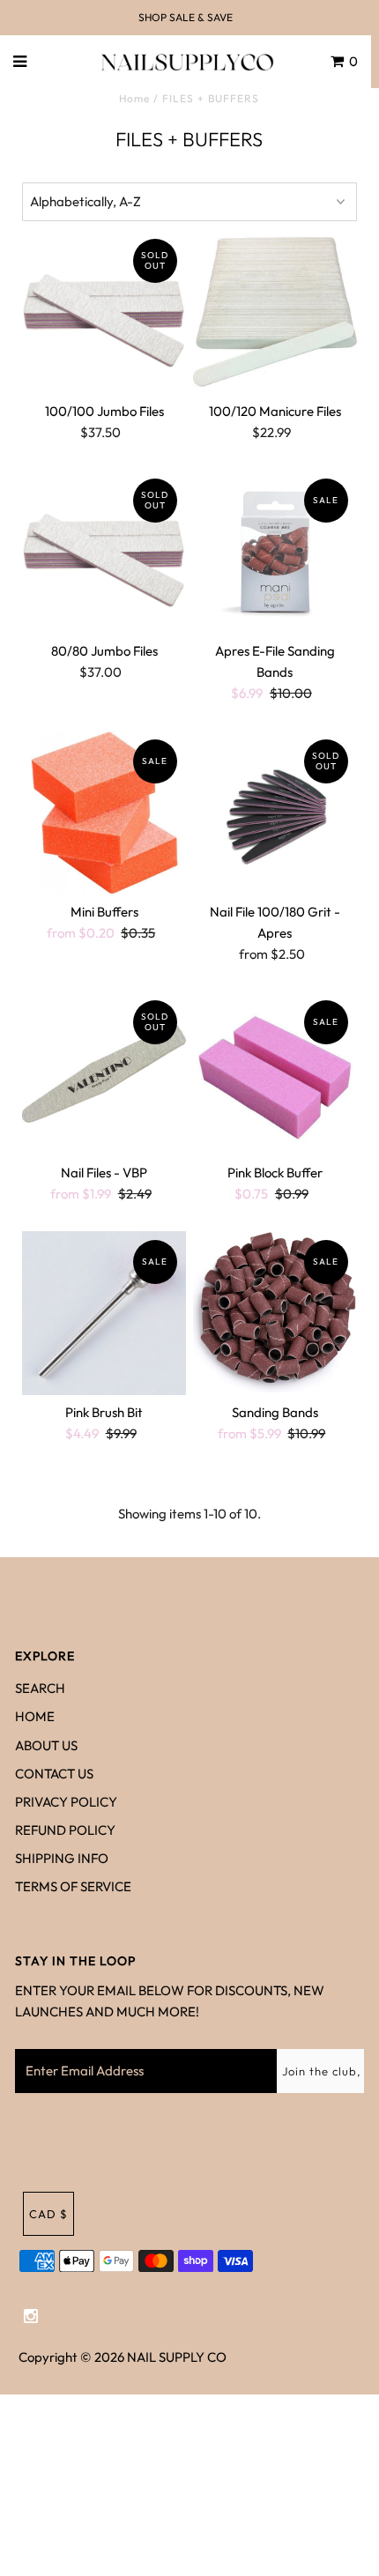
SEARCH (40, 1688)
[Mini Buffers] (104, 813)
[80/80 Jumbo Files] (104, 552)
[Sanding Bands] (275, 1312)
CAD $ (48, 2214)
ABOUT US (46, 1745)
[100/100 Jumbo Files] (104, 312)
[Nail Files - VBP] (104, 1073)
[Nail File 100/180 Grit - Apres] (275, 813)
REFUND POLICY (65, 1830)
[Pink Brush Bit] (104, 1313)
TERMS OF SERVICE (73, 1886)
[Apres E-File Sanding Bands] (275, 552)
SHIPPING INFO (62, 1858)
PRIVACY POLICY (66, 1802)
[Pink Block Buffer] (275, 1073)
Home (134, 98)
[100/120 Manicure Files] (275, 312)
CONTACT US (54, 1774)
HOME (35, 1716)
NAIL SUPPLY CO (177, 2357)
